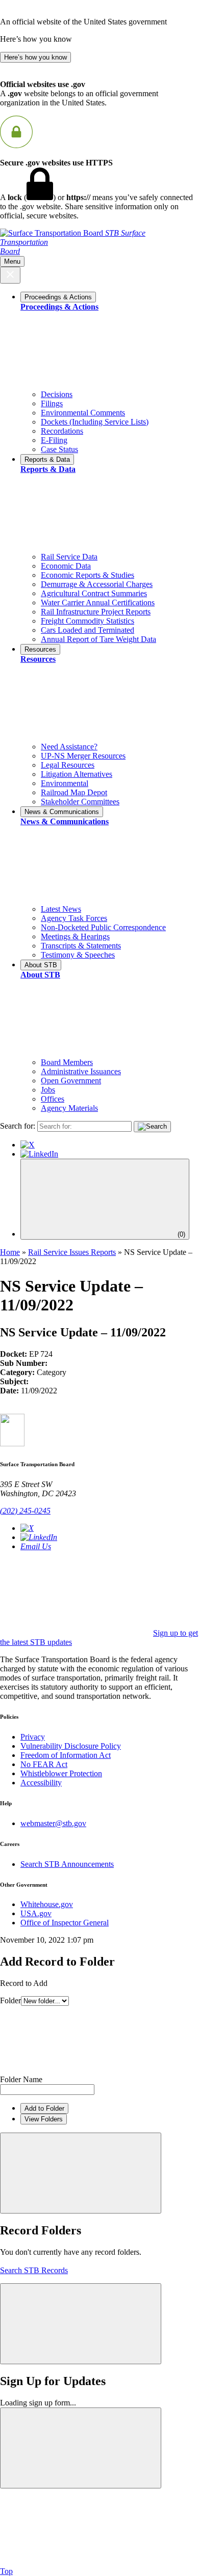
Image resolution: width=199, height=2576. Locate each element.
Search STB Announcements (67, 1864)
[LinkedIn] (39, 1154)
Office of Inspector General (65, 1923)
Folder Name (21, 2079)
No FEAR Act (44, 1764)
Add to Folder (44, 2108)
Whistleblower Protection (61, 1773)
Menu (12, 261)
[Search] (152, 1127)
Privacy (33, 1737)
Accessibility (41, 1783)
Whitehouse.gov (47, 1904)
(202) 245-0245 (25, 1511)
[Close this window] (81, 2173)
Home (10, 1252)
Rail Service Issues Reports (72, 1252)
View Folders (44, 2119)
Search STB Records (34, 2270)
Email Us (36, 1546)
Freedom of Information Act (66, 1755)
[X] (28, 1145)
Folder (10, 2000)
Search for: (18, 1126)
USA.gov (36, 1913)
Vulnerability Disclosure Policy (71, 1746)
